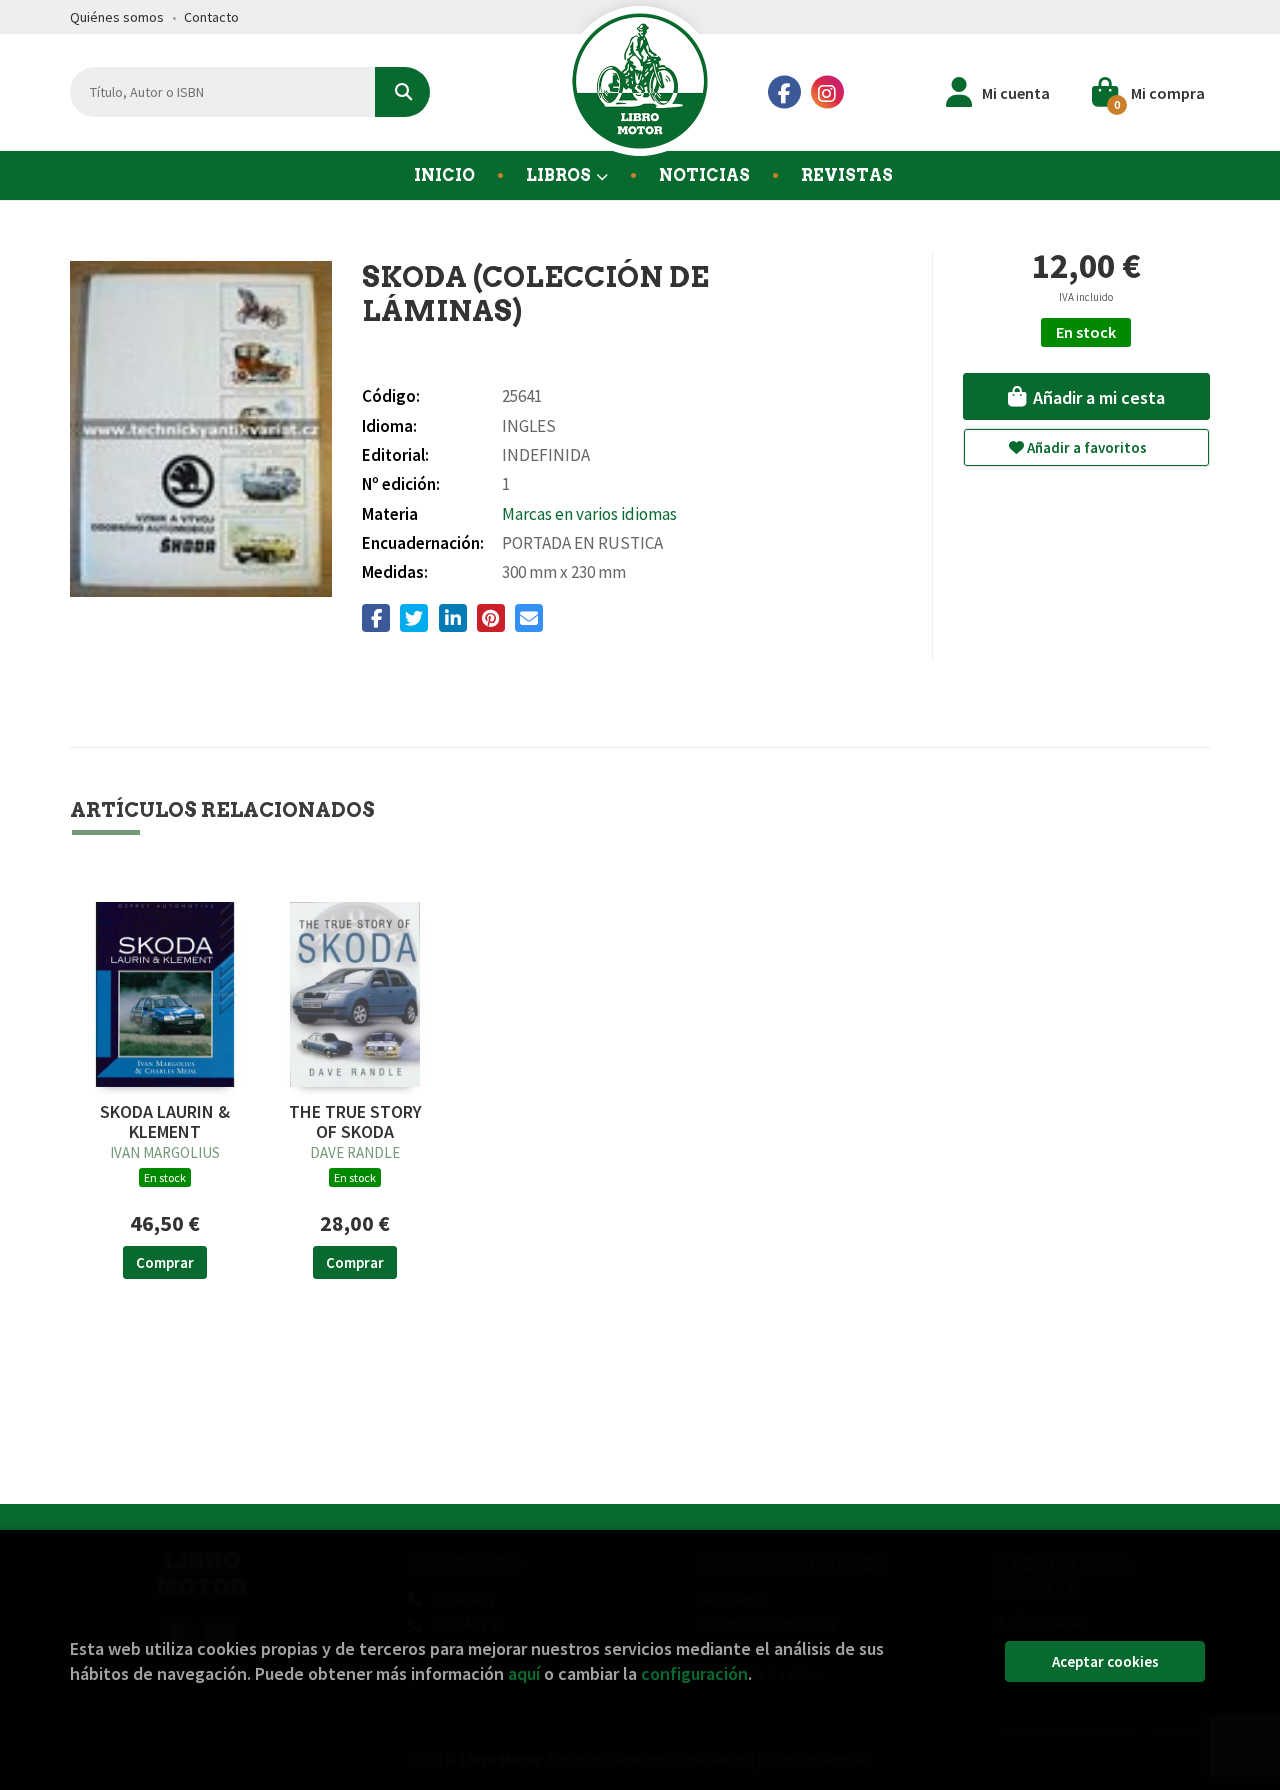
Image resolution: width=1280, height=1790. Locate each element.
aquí (524, 1673)
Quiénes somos (117, 17)
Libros (560, 175)
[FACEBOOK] (784, 92)
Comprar (165, 1262)
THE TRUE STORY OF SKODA (355, 1122)
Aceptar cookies (1105, 1661)
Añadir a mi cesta (1097, 397)
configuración (694, 1673)
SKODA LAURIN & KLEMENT (165, 1122)
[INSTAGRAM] (827, 92)
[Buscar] (402, 92)
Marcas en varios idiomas (589, 514)
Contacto (211, 17)
